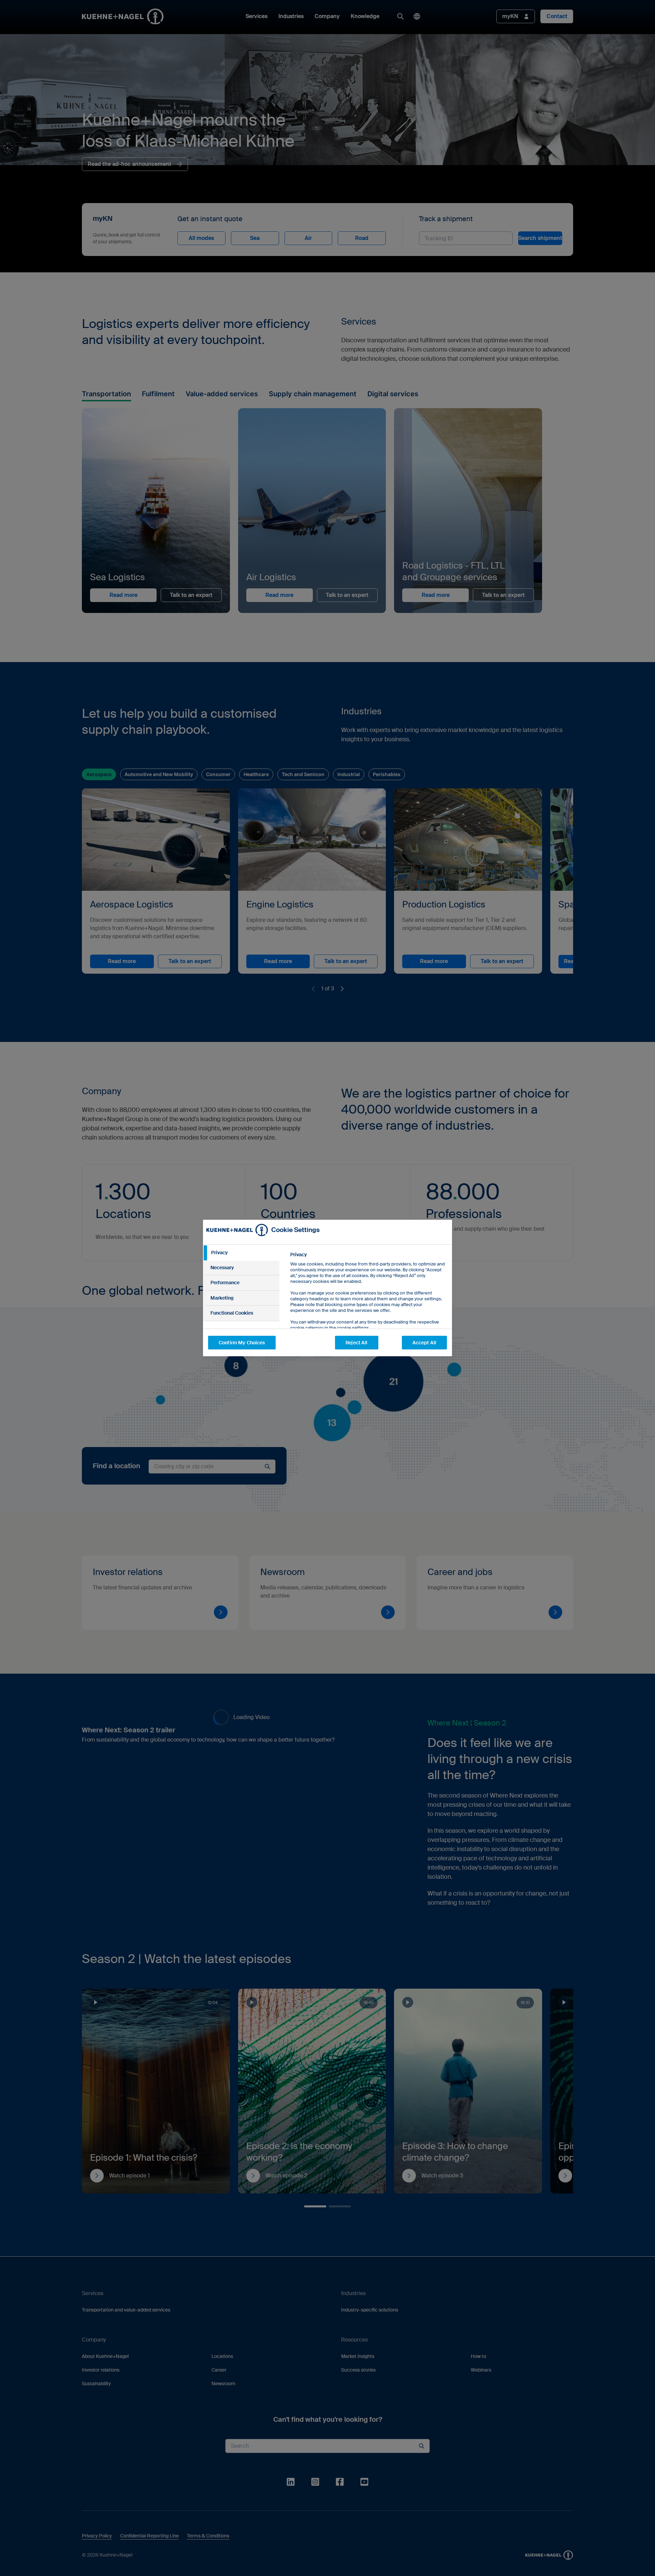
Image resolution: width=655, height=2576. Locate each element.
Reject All (356, 1343)
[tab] (241, 1253)
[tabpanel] (368, 1307)
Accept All (424, 1343)
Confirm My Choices (242, 1343)
